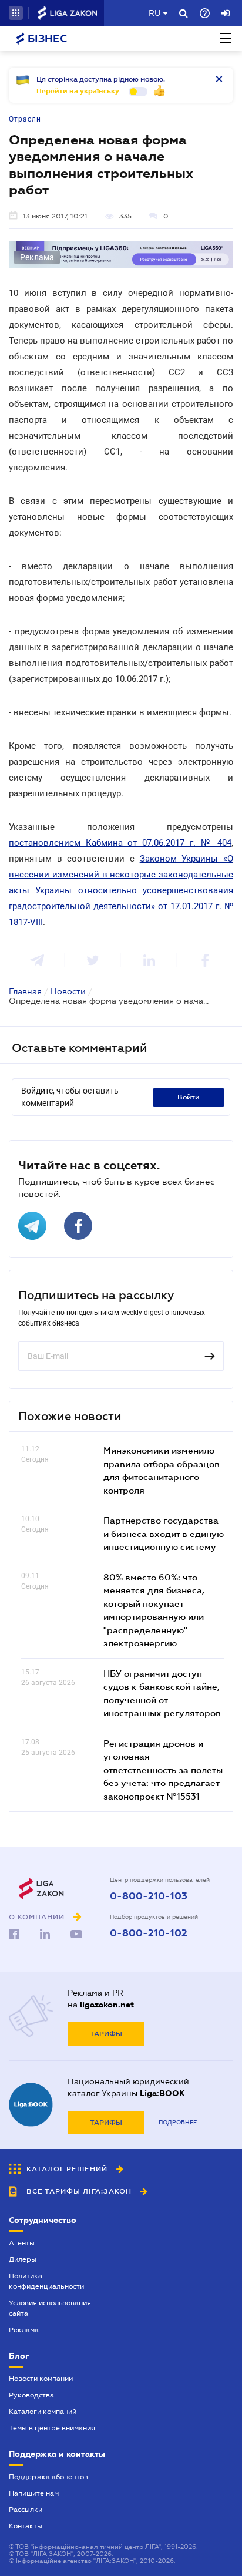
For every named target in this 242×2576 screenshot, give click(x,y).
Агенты (22, 2243)
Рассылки (26, 2510)
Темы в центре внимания (52, 2428)
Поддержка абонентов (48, 2477)
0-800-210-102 (149, 1933)
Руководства (31, 2395)
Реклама (24, 2330)
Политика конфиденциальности (46, 2281)
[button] (16, 13)
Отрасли (25, 119)
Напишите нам (34, 2493)
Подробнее (178, 2122)
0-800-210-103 (149, 1896)
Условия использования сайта (50, 2308)
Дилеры (23, 2259)
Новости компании (41, 2379)
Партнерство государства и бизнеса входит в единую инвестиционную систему (164, 1533)
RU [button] (154, 13)
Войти (189, 1097)
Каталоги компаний (43, 2412)
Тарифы (106, 2034)
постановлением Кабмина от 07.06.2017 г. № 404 (120, 843)
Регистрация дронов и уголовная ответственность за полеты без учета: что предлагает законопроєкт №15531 (163, 1770)
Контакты (26, 2526)
